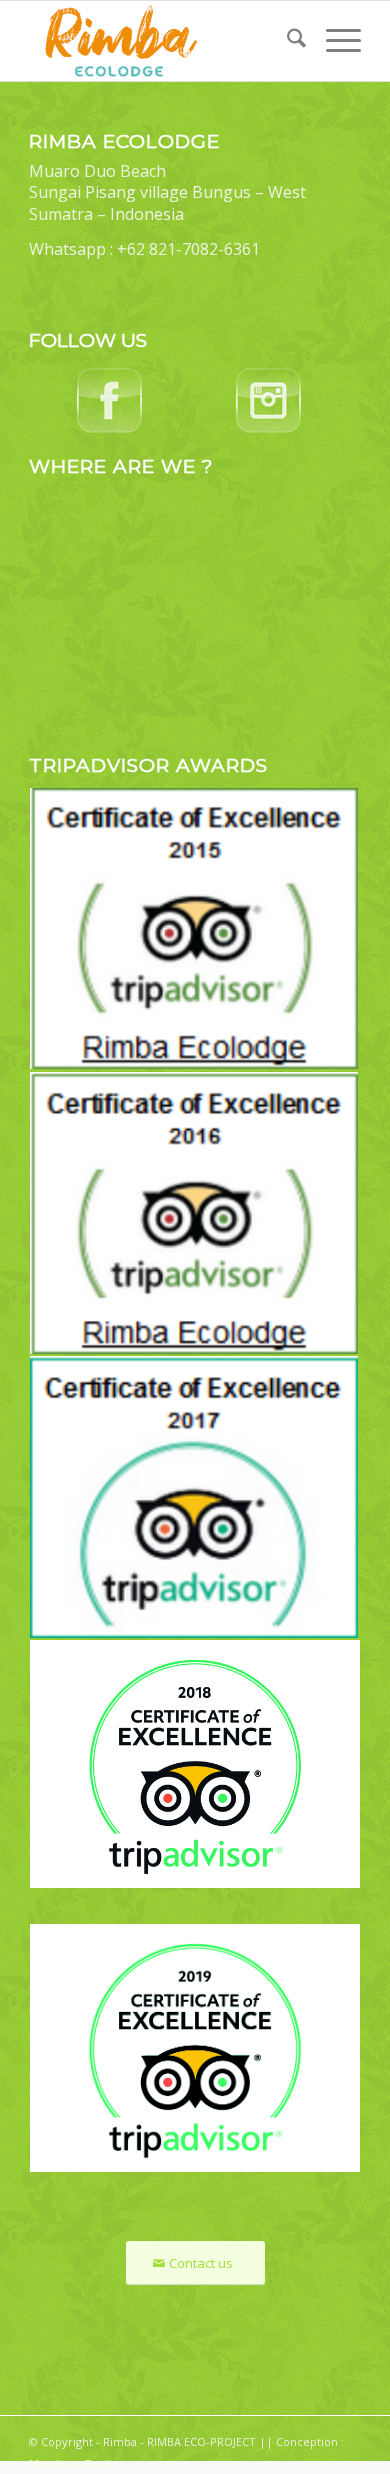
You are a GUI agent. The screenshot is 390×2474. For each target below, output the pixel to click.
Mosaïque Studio (73, 2463)
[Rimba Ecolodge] (161, 41)
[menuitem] (286, 41)
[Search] (286, 41)
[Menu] (333, 41)
